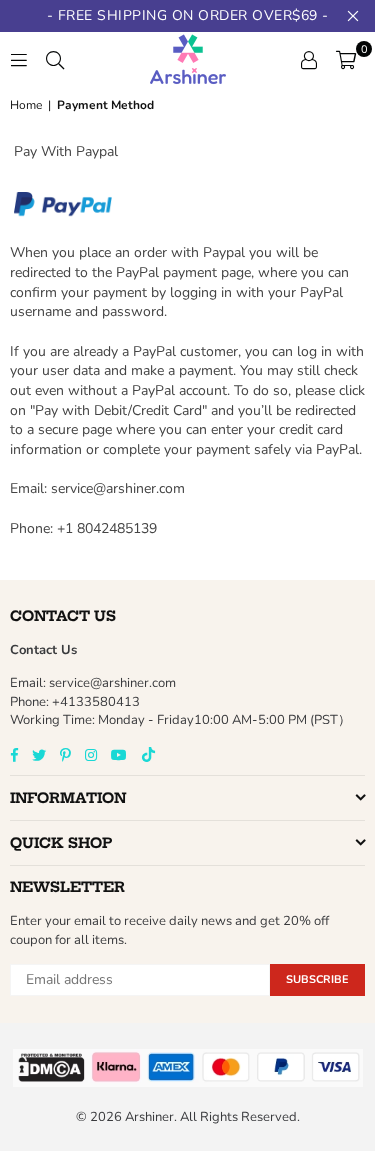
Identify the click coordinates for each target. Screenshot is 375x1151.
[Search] (55, 59)
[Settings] (309, 59)
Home (26, 105)
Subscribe (317, 979)
